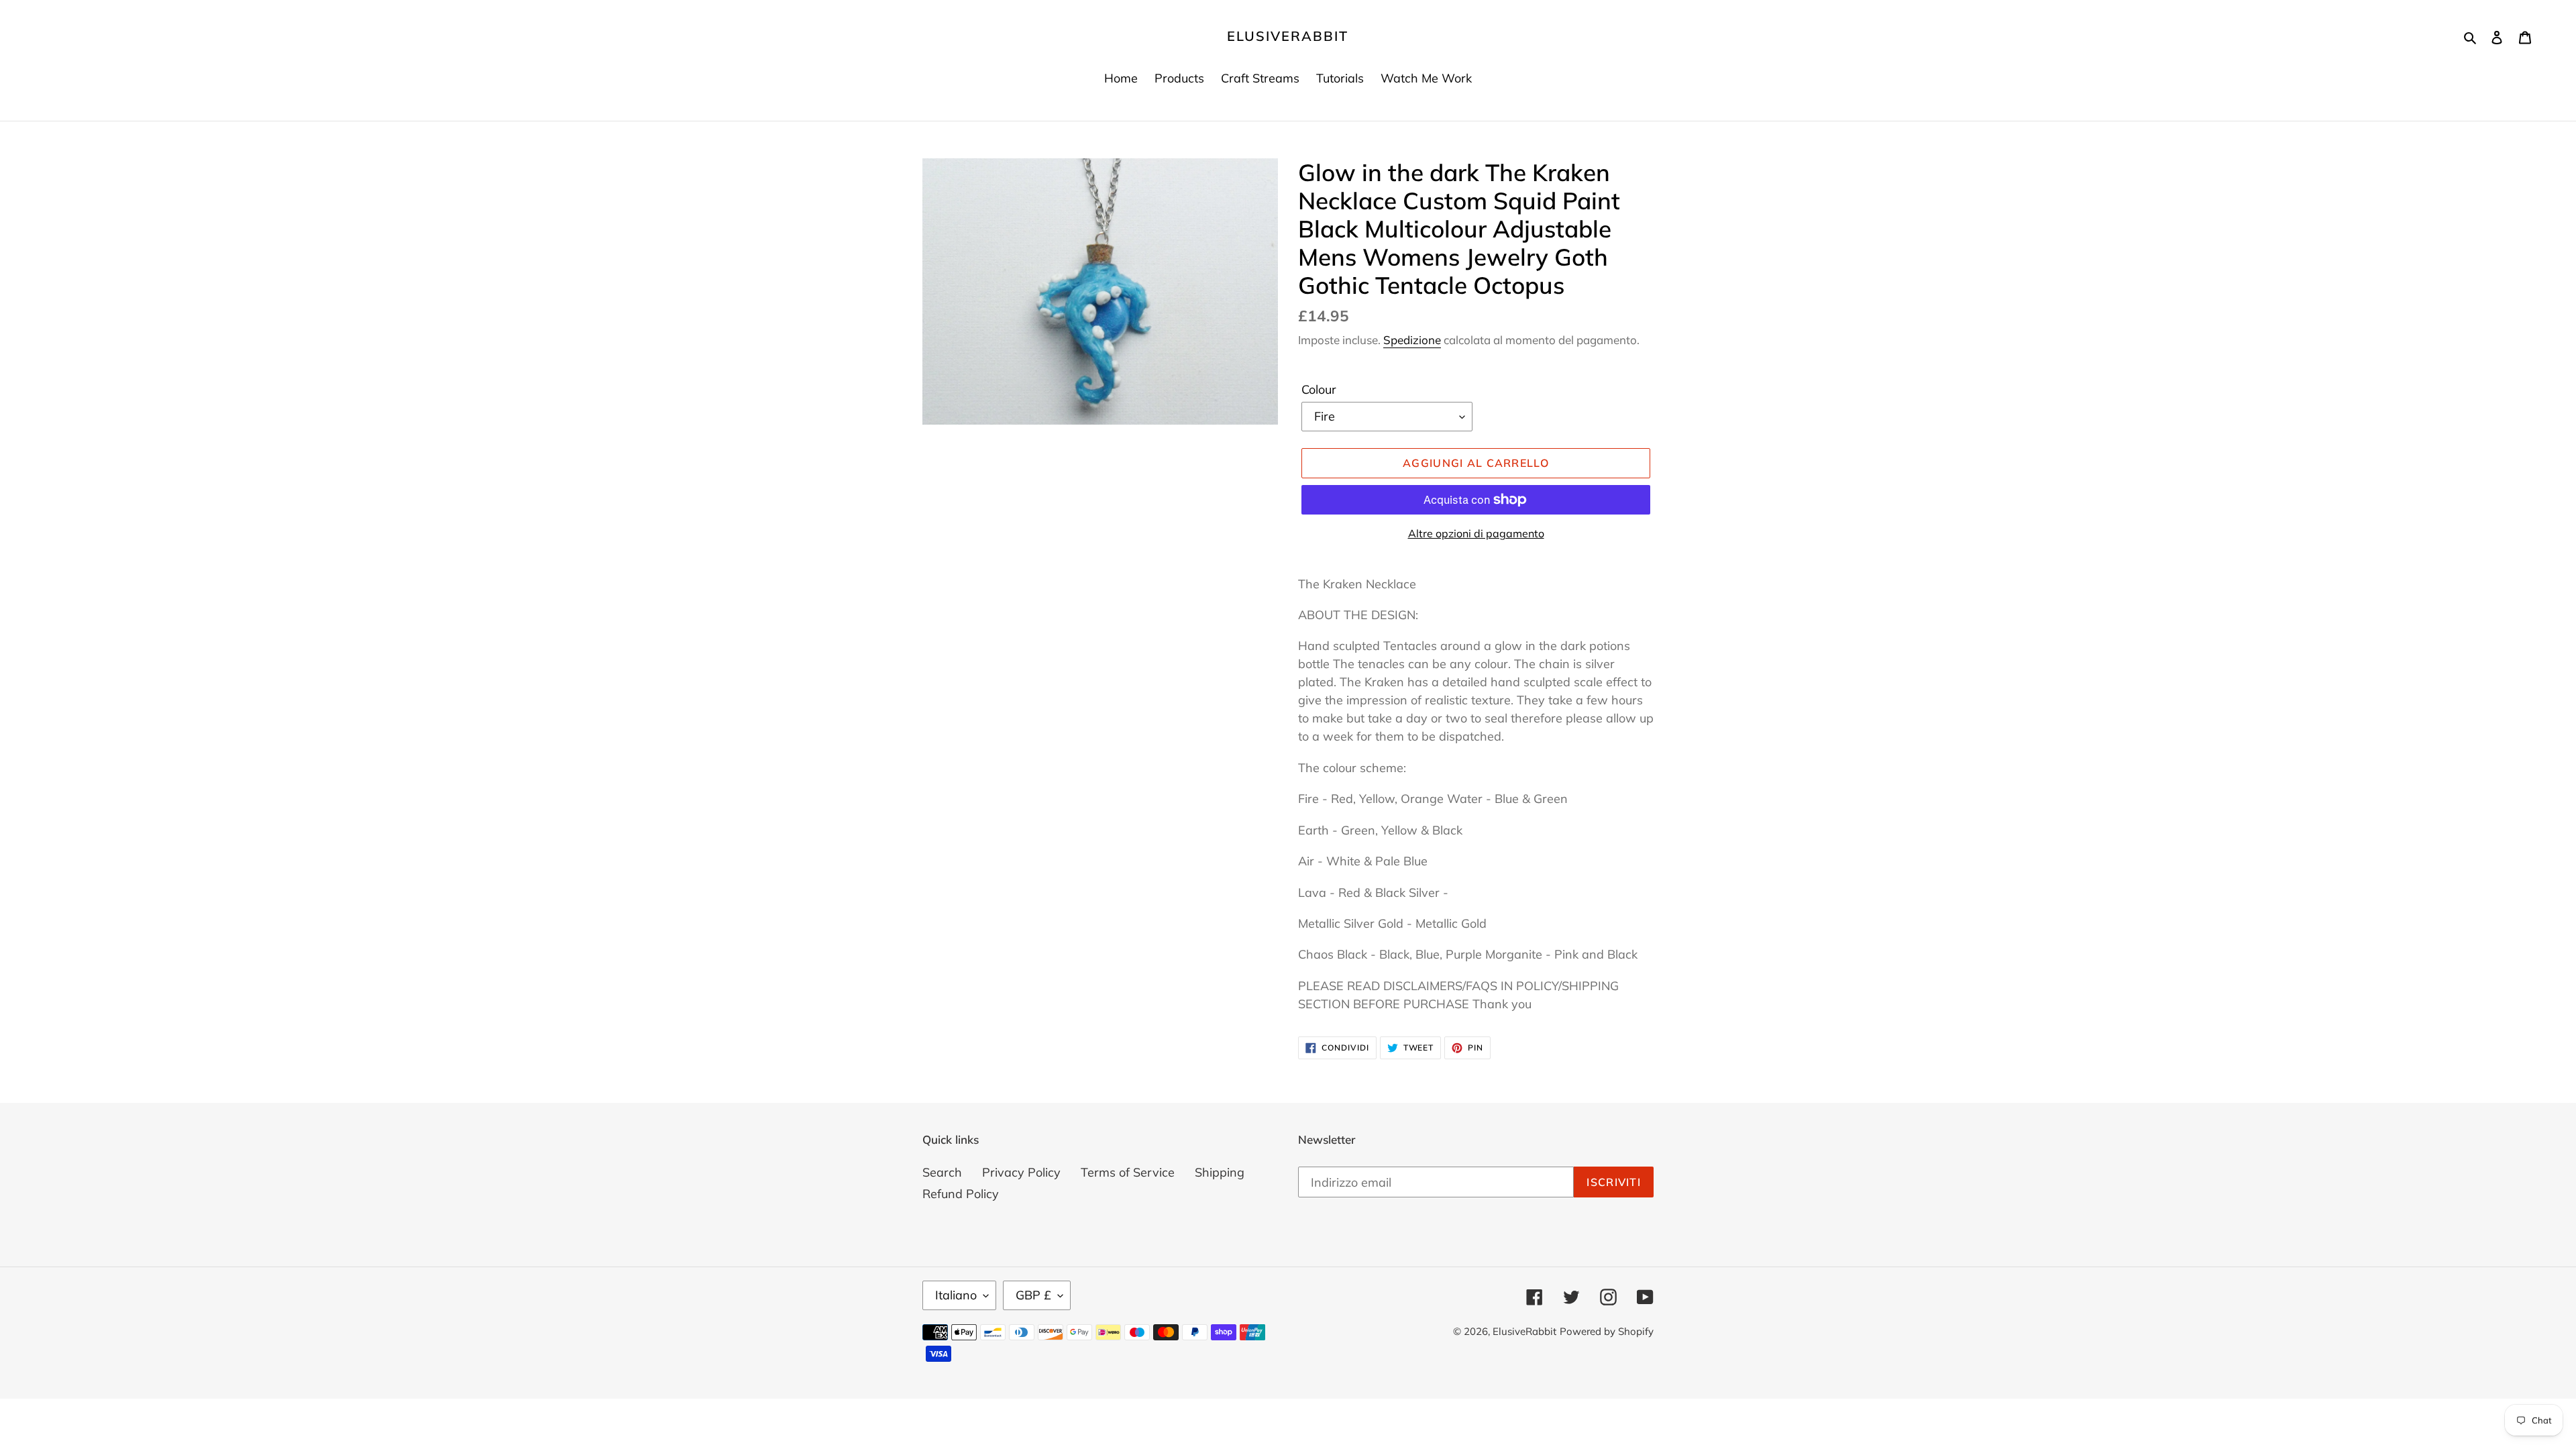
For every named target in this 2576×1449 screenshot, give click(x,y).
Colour (1319, 389)
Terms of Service (1128, 1172)
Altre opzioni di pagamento (1476, 533)
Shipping (1220, 1172)
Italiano (956, 1295)
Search (942, 1172)
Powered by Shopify (1607, 1331)
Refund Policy (961, 1194)
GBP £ (1033, 1295)
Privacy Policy (1021, 1172)
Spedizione (1412, 340)
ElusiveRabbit (1288, 36)
